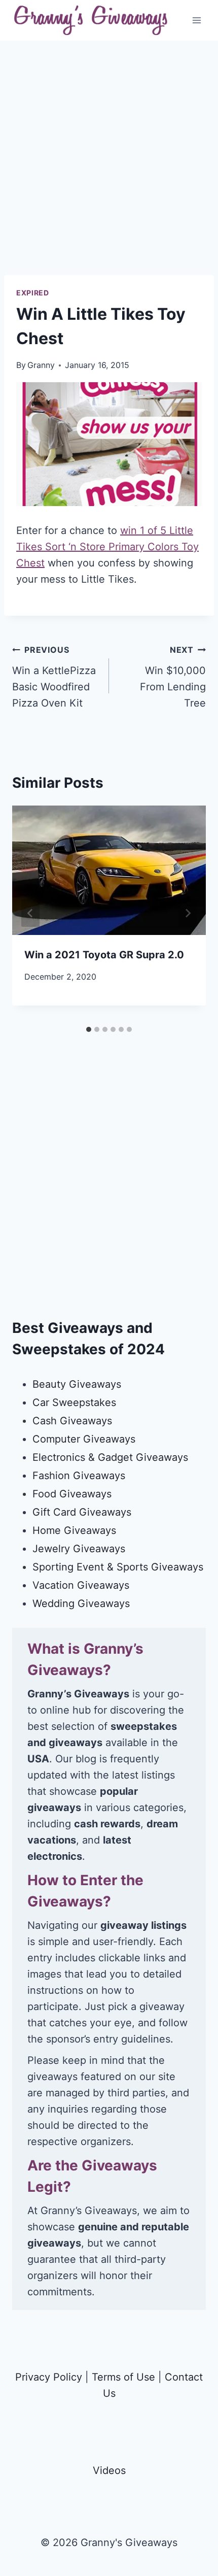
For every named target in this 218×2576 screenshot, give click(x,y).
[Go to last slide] (30, 913)
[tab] (89, 1029)
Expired (33, 293)
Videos (109, 2470)
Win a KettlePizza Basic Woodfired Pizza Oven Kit (54, 677)
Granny (41, 365)
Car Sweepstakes (74, 1402)
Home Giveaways (74, 1530)
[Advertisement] (109, 166)
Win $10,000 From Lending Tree (173, 677)
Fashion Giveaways (79, 1476)
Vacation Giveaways (81, 1585)
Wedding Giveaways (81, 1603)
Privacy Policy (49, 2377)
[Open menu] (196, 20)
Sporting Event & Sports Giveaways (118, 1567)
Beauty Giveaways (77, 1384)
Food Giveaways (72, 1494)
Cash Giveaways (72, 1421)
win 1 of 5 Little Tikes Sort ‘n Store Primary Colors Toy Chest (107, 547)
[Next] (188, 913)
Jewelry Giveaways (79, 1549)
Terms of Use (123, 2377)
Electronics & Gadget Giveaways (110, 1457)
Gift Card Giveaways (82, 1512)
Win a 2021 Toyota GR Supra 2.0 (104, 955)
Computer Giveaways (84, 1439)
